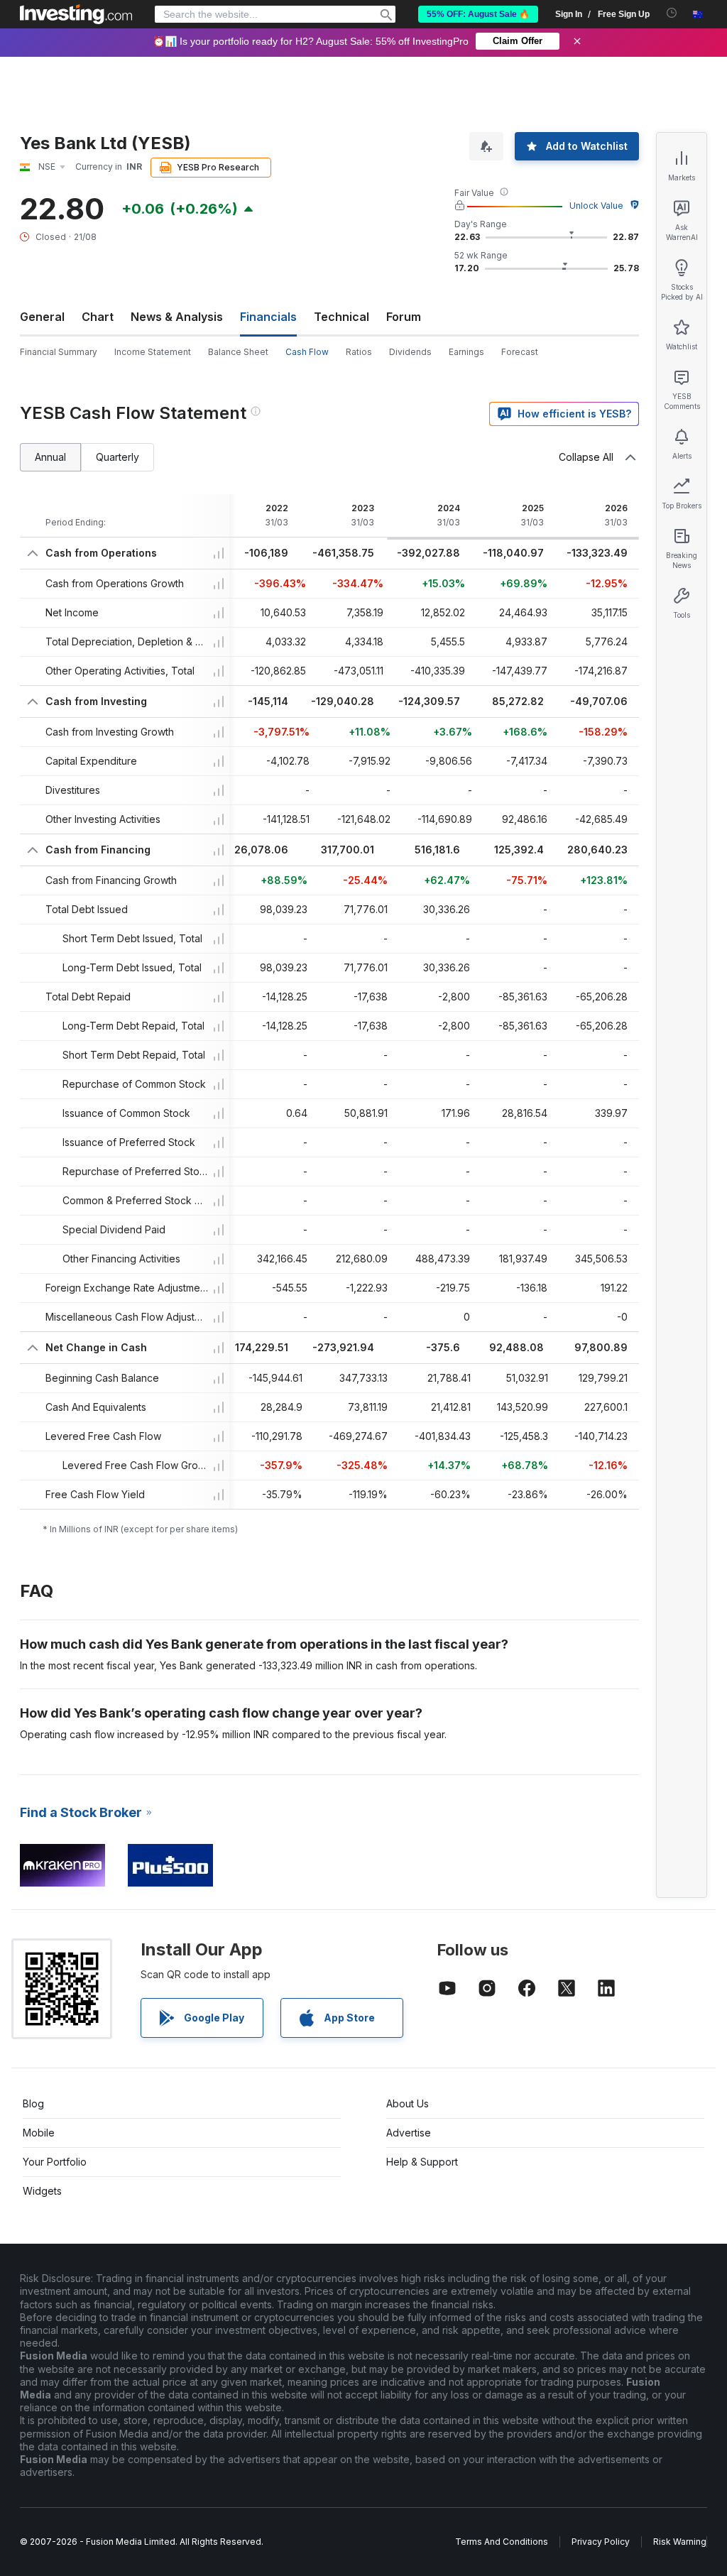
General (42, 317)
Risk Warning (680, 2542)
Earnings (466, 352)
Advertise (409, 2133)
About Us (408, 2103)
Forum (404, 317)
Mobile (39, 2133)
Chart (98, 317)
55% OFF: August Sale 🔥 (478, 14)
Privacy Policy (601, 2542)
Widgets (42, 2191)
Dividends (410, 352)
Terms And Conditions (502, 2542)
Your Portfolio (55, 2162)
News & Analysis (177, 317)
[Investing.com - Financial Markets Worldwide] (76, 14)
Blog (33, 2103)
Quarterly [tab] (117, 457)
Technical (341, 317)
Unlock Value (596, 206)
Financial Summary (59, 352)
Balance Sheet (238, 352)
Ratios (359, 352)
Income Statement (153, 352)
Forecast (520, 352)
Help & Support (422, 2162)
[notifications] (672, 13)
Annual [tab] (50, 457)
